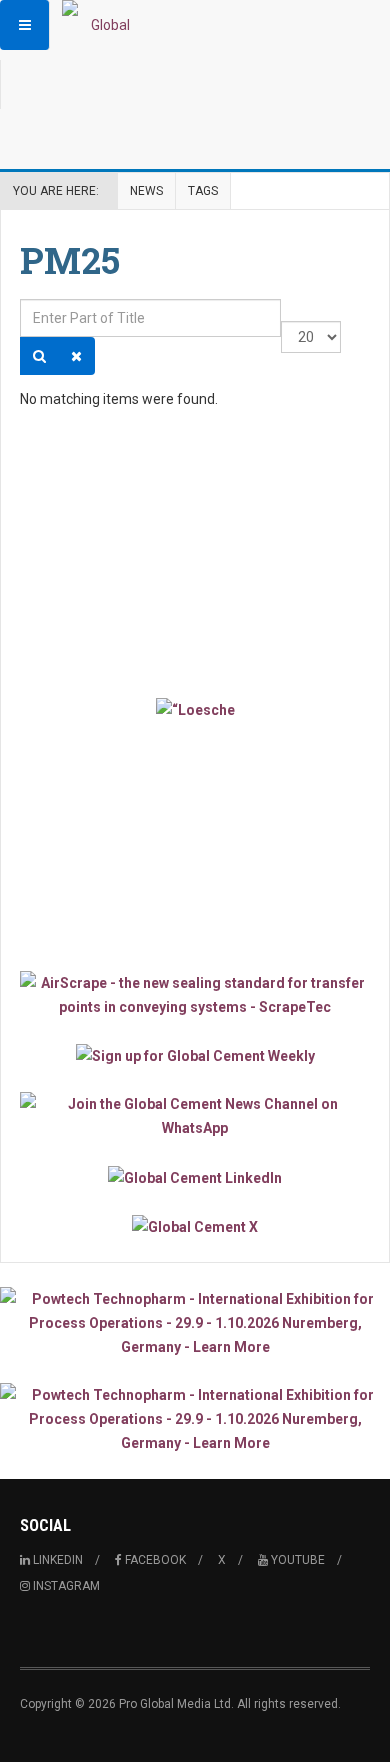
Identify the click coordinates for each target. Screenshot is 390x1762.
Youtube (296, 1560)
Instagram (65, 1586)
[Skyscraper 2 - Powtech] (195, 1419)
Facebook (154, 1560)
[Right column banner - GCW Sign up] (195, 1055)
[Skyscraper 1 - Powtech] (195, 1323)
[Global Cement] (102, 25)
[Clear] (76, 356)
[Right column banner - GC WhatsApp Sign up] (195, 1116)
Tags (203, 191)
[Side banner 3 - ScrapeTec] (195, 995)
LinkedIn (56, 1560)
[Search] (39, 356)
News (146, 191)
